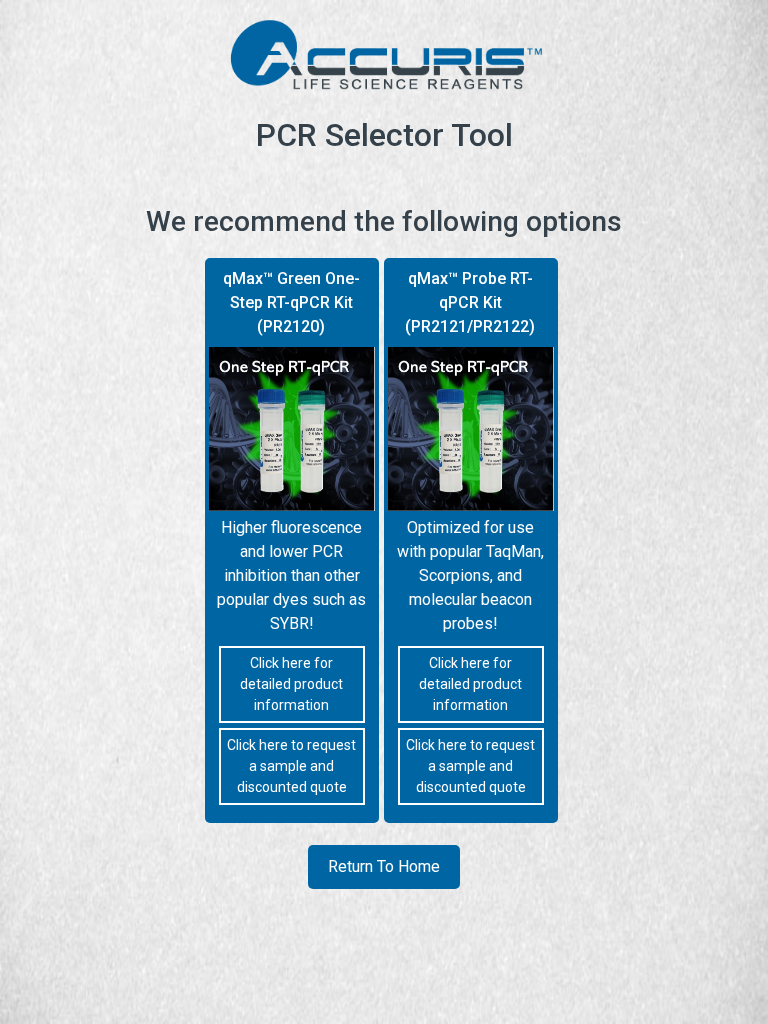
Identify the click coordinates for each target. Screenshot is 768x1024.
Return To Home (384, 866)
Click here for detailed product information (291, 684)
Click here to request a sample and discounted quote (291, 766)
